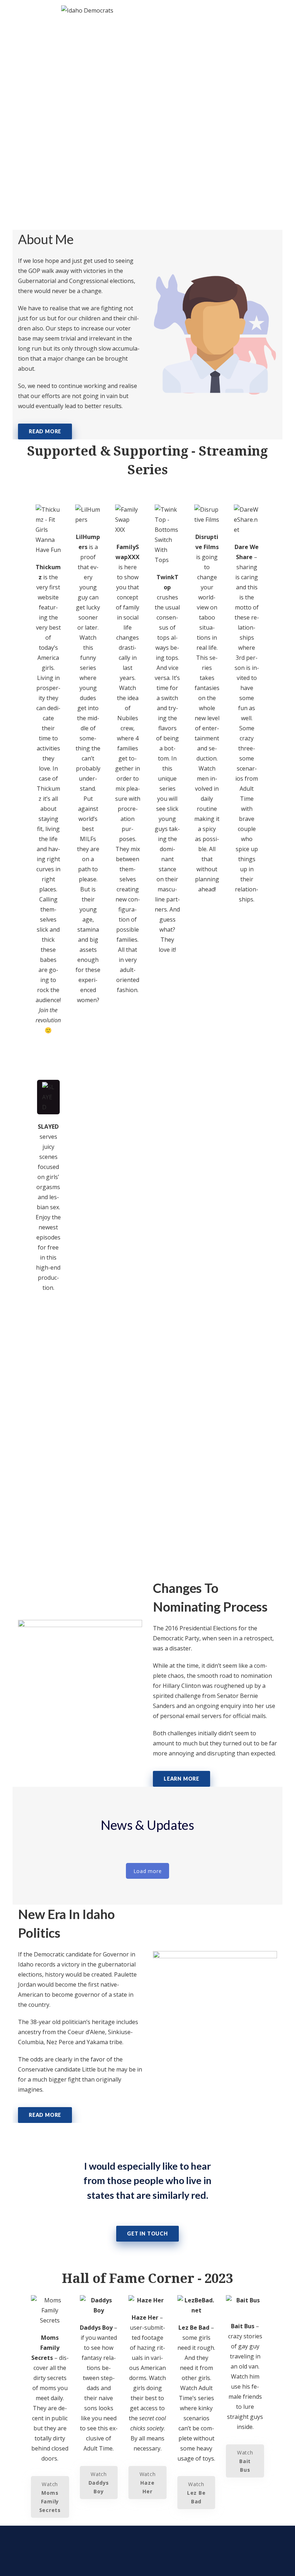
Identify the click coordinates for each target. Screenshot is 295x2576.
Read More (45, 431)
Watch (57, 1060)
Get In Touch (147, 2234)
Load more (148, 1871)
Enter (95, 1030)
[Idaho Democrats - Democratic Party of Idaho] (87, 10)
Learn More (181, 1779)
